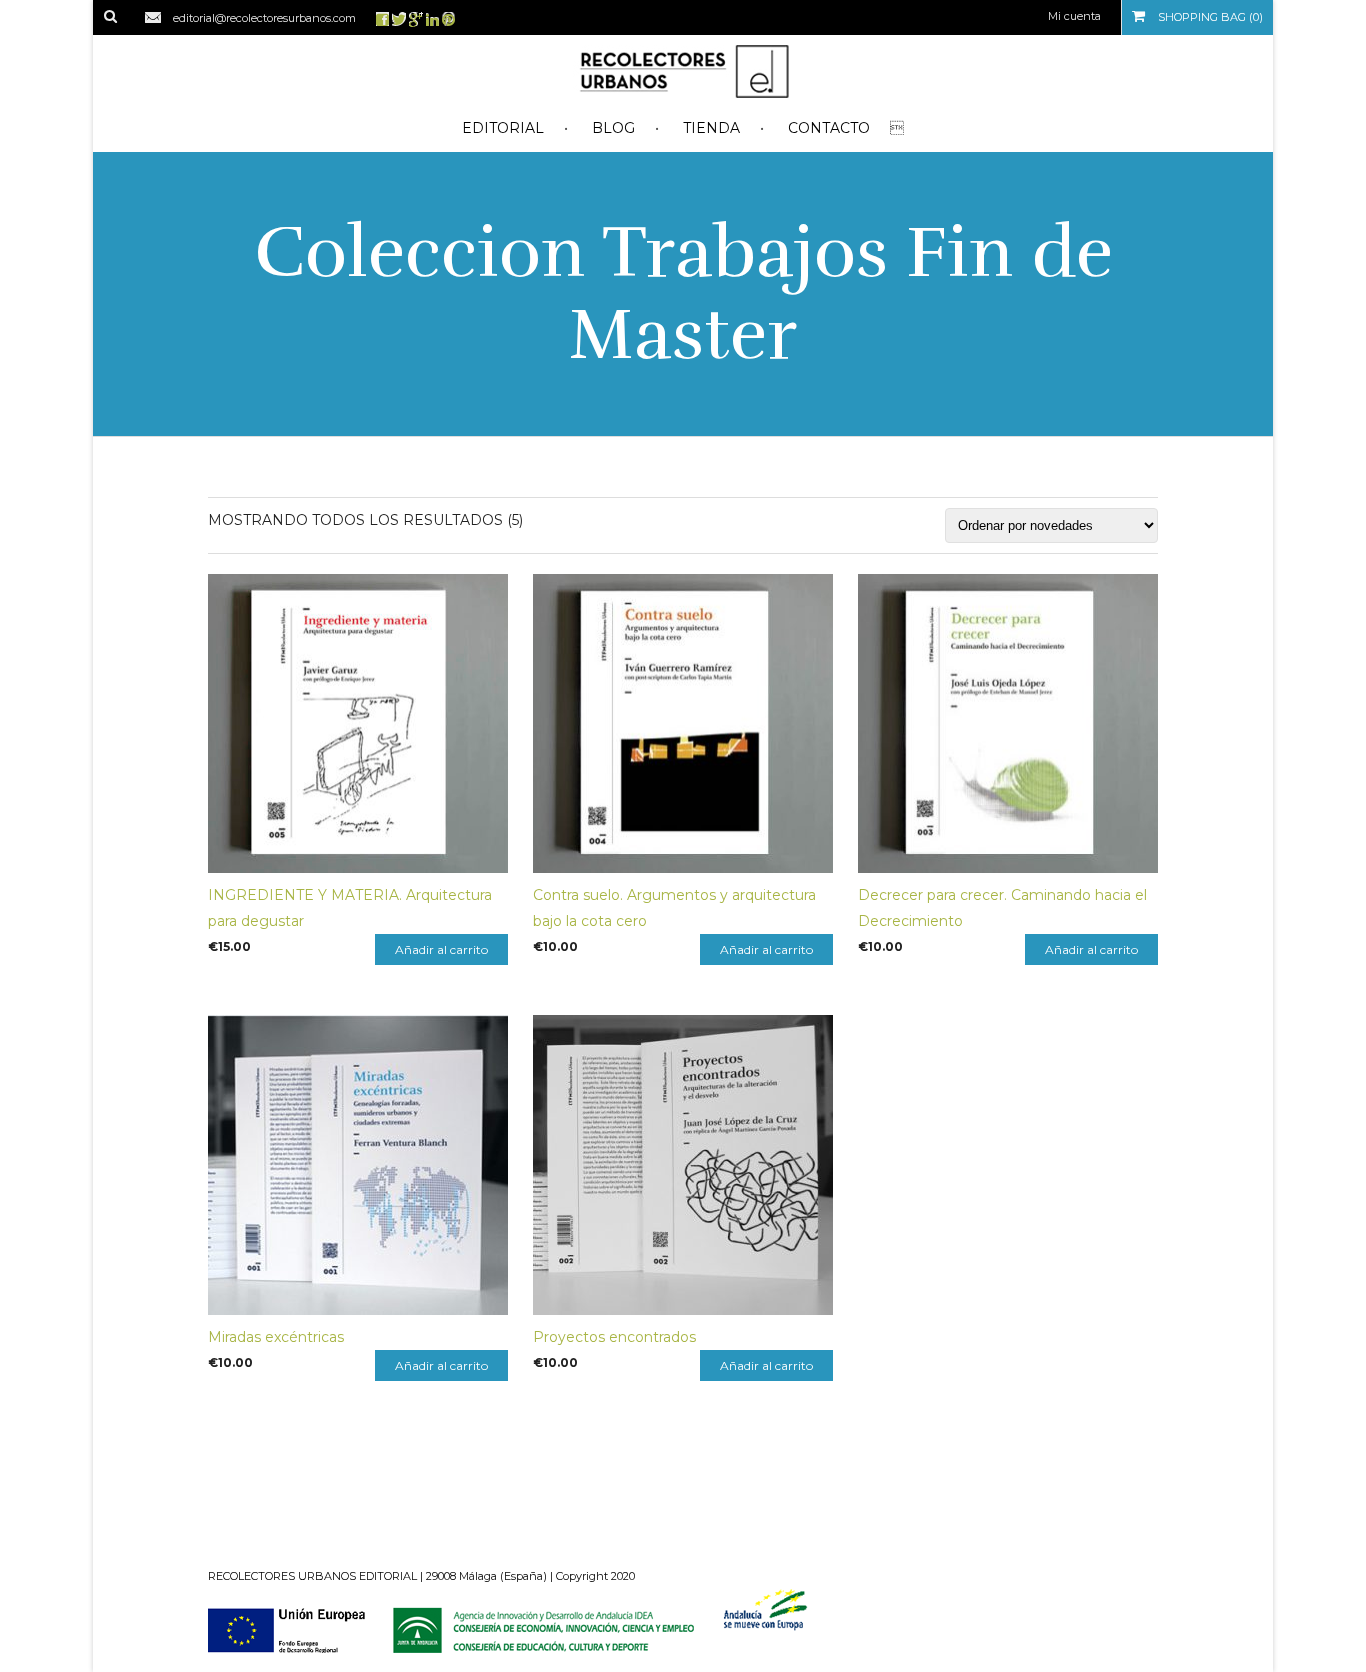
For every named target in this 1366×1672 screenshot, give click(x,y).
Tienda (711, 128)
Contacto (829, 128)
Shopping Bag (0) (1209, 17)
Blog (613, 128)
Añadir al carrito (441, 949)
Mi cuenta (1074, 16)
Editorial (503, 128)
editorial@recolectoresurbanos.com (264, 18)
